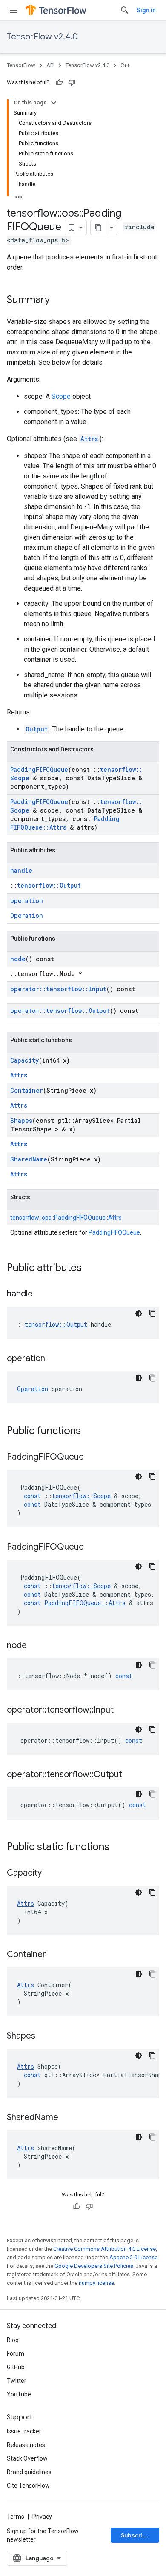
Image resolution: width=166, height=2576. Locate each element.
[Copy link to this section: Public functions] (89, 1431)
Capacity (24, 1060)
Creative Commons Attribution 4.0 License (104, 2249)
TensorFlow (21, 65)
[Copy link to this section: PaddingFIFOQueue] (92, 1457)
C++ (125, 65)
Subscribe (136, 2535)
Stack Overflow (27, 2458)
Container (27, 1090)
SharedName (29, 1159)
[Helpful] (59, 82)
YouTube (19, 2394)
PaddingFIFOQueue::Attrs (65, 823)
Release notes (26, 2445)
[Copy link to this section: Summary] (58, 301)
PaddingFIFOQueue (39, 769)
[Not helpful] (72, 82)
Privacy (42, 2517)
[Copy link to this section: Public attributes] (90, 1268)
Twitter (17, 2381)
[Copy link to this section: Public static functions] (118, 1848)
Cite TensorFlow (28, 2486)
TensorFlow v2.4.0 (42, 37)
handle (21, 870)
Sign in (146, 10)
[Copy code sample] (152, 1313)
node (18, 959)
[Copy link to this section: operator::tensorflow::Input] (122, 1710)
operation (27, 901)
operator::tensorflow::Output (60, 1011)
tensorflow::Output (49, 885)
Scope (61, 396)
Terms (16, 2517)
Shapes (21, 1121)
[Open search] (125, 10)
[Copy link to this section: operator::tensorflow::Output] (131, 1775)
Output (37, 729)
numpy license (96, 2283)
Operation (27, 915)
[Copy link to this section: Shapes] (44, 2036)
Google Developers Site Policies (94, 2266)
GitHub (16, 2367)
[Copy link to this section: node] (35, 1646)
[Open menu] (14, 10)
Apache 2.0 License (133, 2257)
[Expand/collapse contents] (54, 103)
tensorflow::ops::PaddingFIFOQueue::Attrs (66, 1218)
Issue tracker (24, 2431)
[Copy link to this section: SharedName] (67, 2118)
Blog (13, 2340)
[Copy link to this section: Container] (54, 1955)
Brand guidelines (29, 2472)
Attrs (89, 439)
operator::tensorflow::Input (58, 989)
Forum (16, 2354)
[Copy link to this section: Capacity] (50, 1873)
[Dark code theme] (139, 1313)
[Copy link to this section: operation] (54, 1359)
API (50, 65)
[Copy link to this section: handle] (41, 1294)
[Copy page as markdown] (98, 228)
